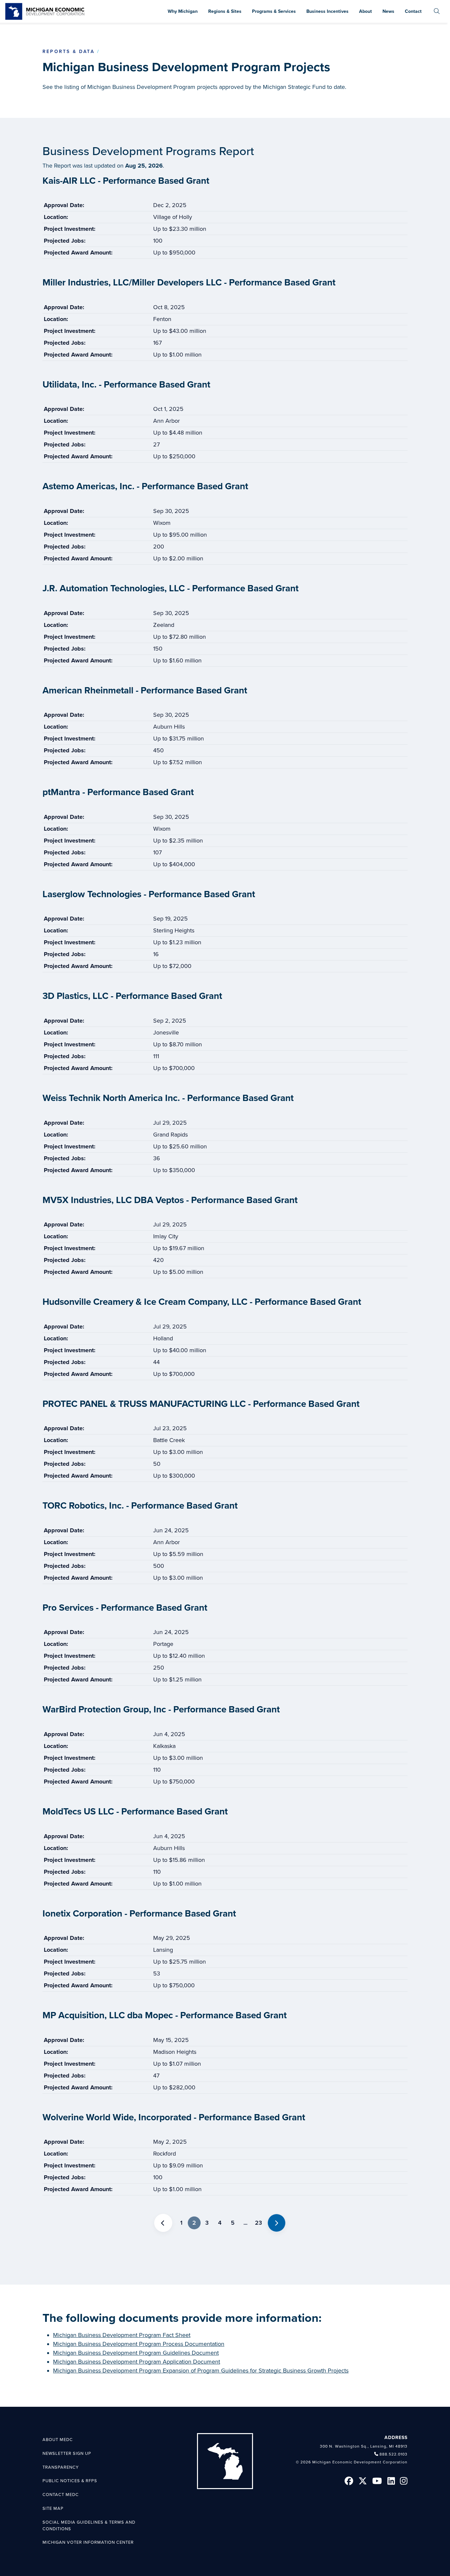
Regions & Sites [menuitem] (225, 11)
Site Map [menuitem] (53, 2509)
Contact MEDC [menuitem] (61, 2495)
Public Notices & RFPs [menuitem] (70, 2481)
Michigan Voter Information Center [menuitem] (88, 2542)
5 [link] (233, 2223)
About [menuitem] (366, 11)
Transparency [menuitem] (61, 2467)
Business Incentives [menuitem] (327, 11)
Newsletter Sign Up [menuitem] (67, 2454)
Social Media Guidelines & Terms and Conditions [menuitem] (89, 2526)
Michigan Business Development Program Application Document (137, 2362)
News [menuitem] (388, 11)
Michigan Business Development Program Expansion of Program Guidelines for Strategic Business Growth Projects (201, 2371)
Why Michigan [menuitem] (183, 11)
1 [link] (181, 2223)
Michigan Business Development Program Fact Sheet (122, 2335)
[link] (45, 11)
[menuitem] (437, 11)
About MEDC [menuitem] (58, 2440)
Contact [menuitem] (413, 11)
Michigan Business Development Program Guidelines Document (136, 2353)
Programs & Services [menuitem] (274, 11)
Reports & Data (69, 52)
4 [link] (220, 2223)
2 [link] (194, 2223)
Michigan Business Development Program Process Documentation (139, 2344)
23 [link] (258, 2223)
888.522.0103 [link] (394, 2454)
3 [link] (207, 2223)
